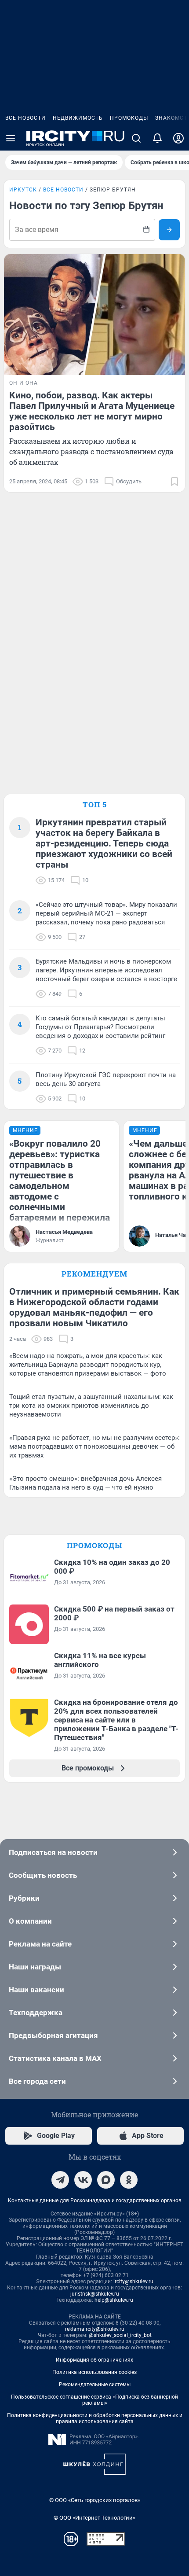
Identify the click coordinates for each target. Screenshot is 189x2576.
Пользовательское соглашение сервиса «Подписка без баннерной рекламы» (94, 2400)
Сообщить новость (43, 1875)
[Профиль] (178, 138)
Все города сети (37, 2081)
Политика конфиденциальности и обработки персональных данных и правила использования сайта (95, 2418)
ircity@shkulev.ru (133, 2282)
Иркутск (23, 190)
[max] (106, 2180)
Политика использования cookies (94, 2372)
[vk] (83, 2180)
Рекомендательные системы (95, 2385)
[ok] (129, 2180)
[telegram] (60, 2180)
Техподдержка (36, 2013)
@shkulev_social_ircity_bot (120, 2335)
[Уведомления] (157, 138)
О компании (30, 1921)
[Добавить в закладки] (174, 482)
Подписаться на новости (53, 1852)
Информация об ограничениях (94, 2360)
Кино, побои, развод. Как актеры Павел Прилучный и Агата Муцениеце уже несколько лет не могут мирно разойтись (92, 411)
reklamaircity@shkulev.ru (95, 2329)
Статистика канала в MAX (55, 2058)
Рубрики (24, 1898)
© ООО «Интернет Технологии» (94, 2518)
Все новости (25, 118)
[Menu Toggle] (11, 138)
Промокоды (129, 118)
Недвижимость (78, 118)
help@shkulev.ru (114, 2300)
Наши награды (35, 1967)
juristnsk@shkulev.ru (95, 2294)
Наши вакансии (36, 1990)
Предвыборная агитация (53, 2035)
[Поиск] (136, 138)
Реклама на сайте (40, 1944)
